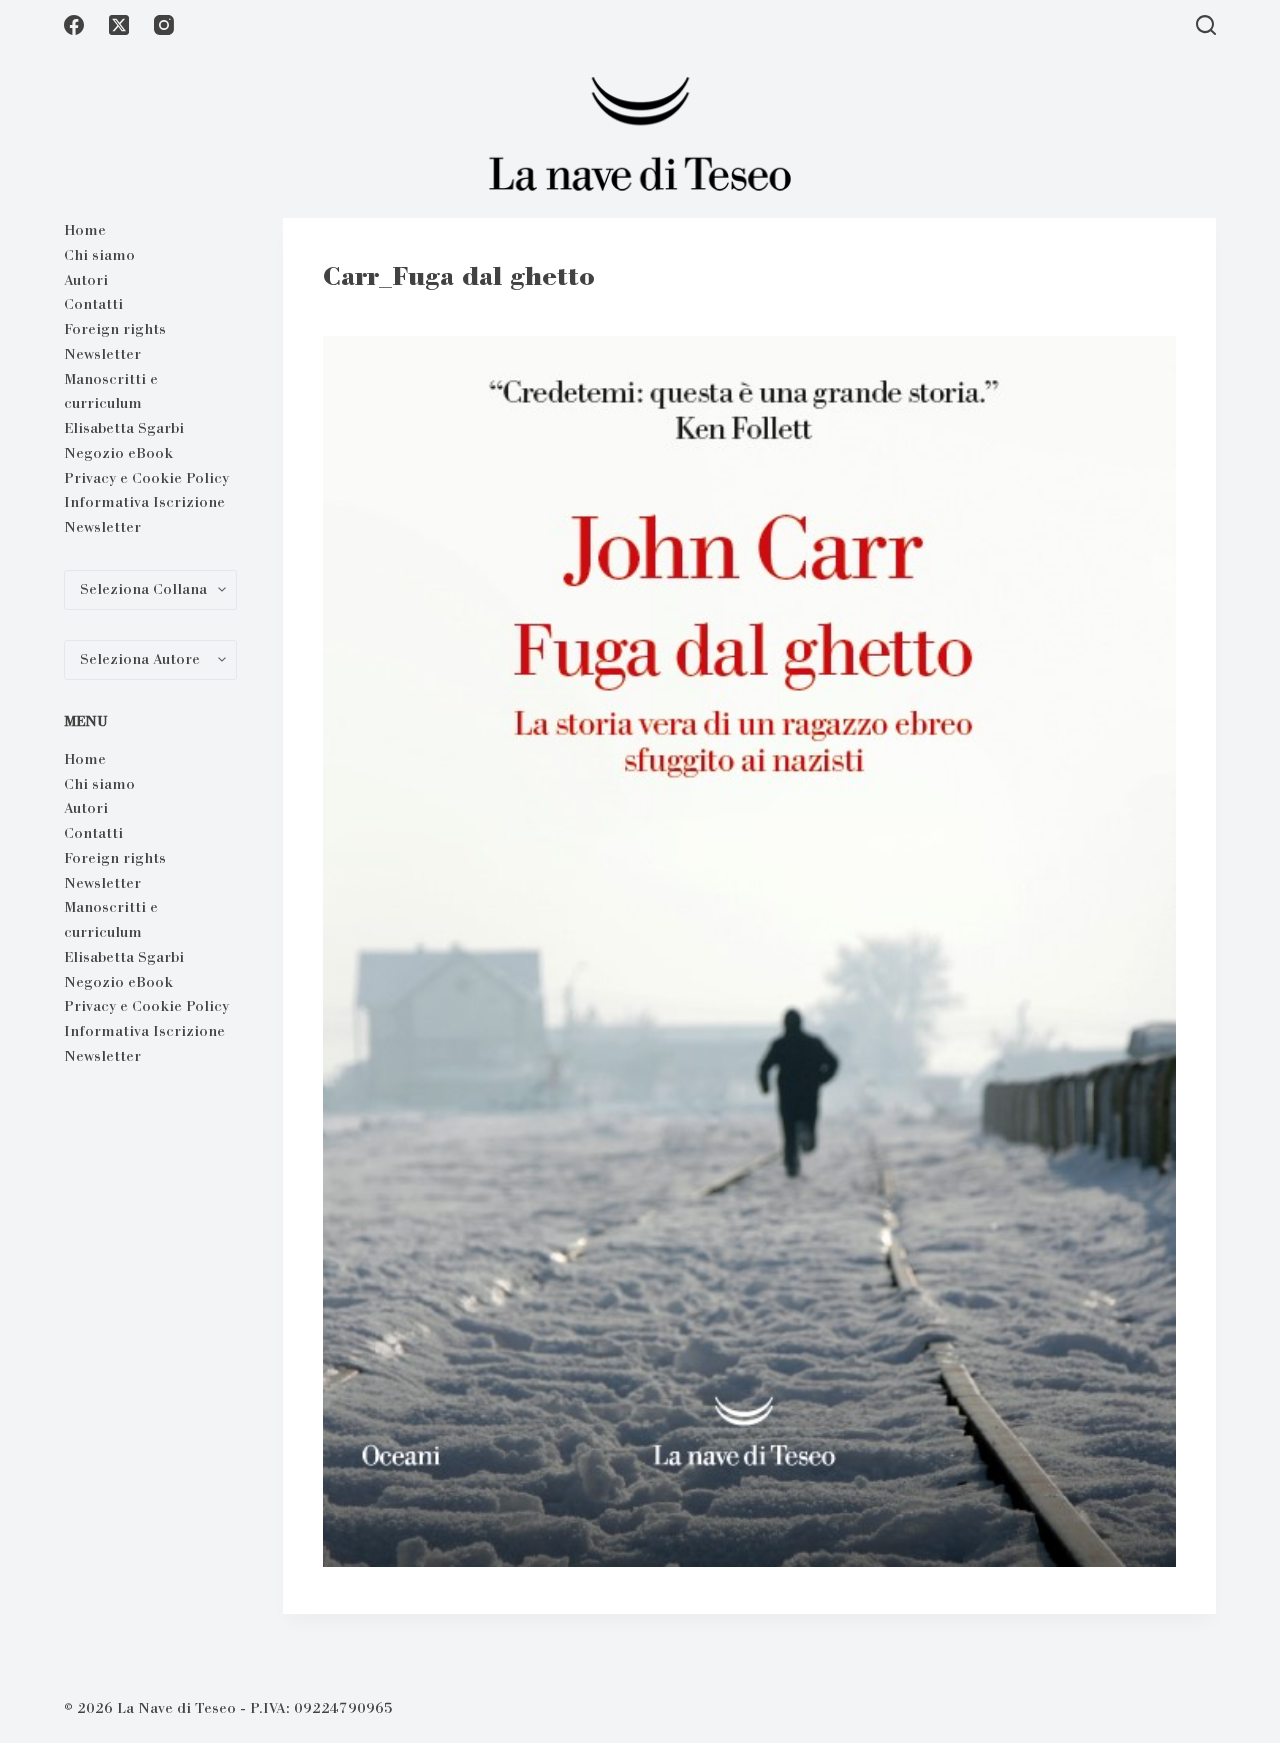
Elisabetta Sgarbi (124, 428)
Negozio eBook (118, 453)
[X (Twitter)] (119, 25)
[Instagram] (164, 25)
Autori (86, 280)
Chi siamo (99, 255)
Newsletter (102, 354)
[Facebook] (74, 25)
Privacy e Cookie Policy (146, 478)
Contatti (93, 304)
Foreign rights (115, 329)
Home (85, 230)
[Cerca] (1206, 25)
